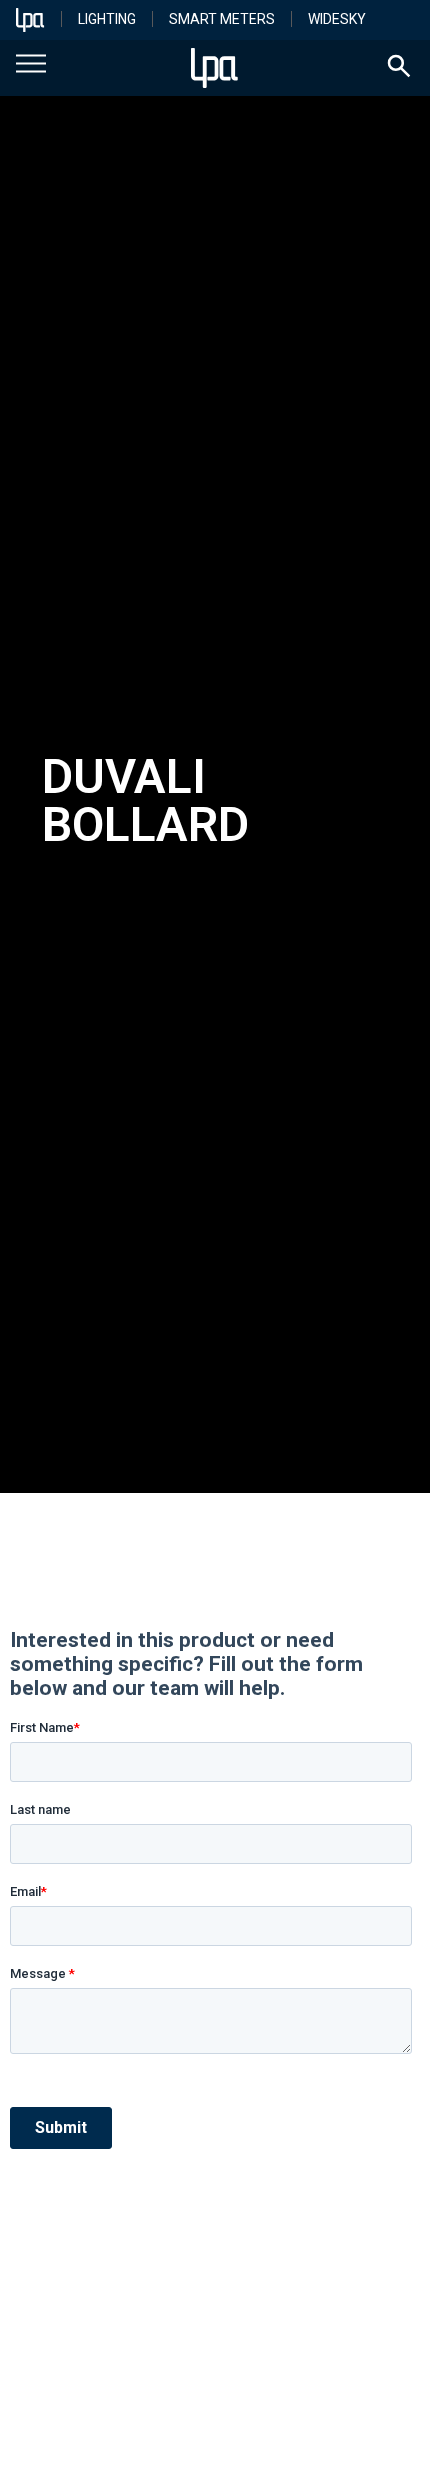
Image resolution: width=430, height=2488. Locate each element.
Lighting (107, 19)
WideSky (337, 19)
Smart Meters (222, 19)
